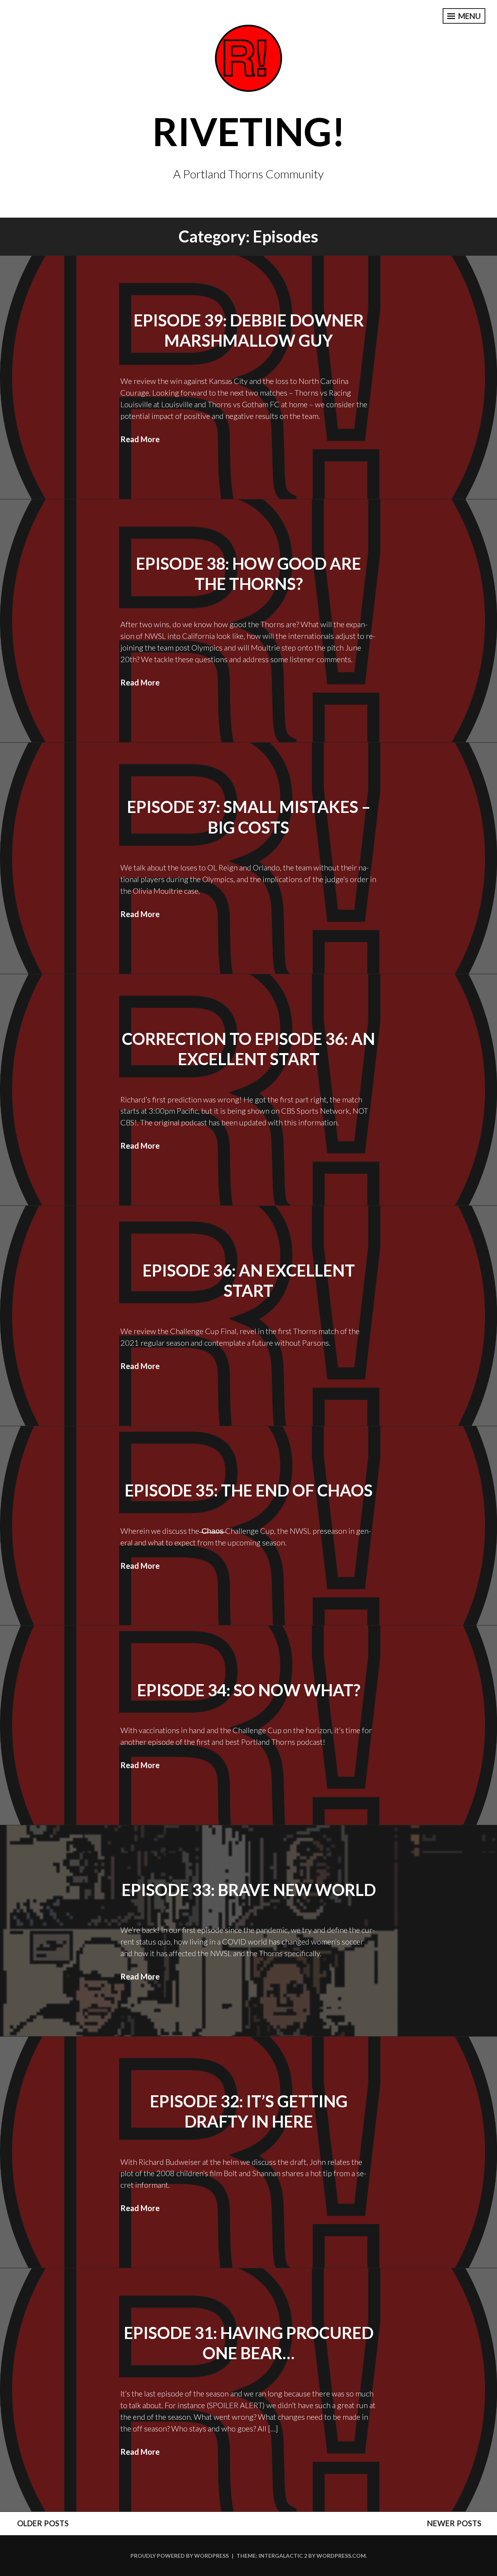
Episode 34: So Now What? (249, 1690)
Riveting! (249, 131)
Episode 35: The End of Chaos (249, 1490)
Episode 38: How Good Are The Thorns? (248, 574)
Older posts (43, 2523)
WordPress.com (341, 2556)
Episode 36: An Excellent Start (249, 1281)
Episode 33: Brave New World (249, 1890)
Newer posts (454, 2523)
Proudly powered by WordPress (180, 2556)
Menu (469, 16)
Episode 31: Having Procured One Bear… (249, 2343)
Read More (140, 439)
